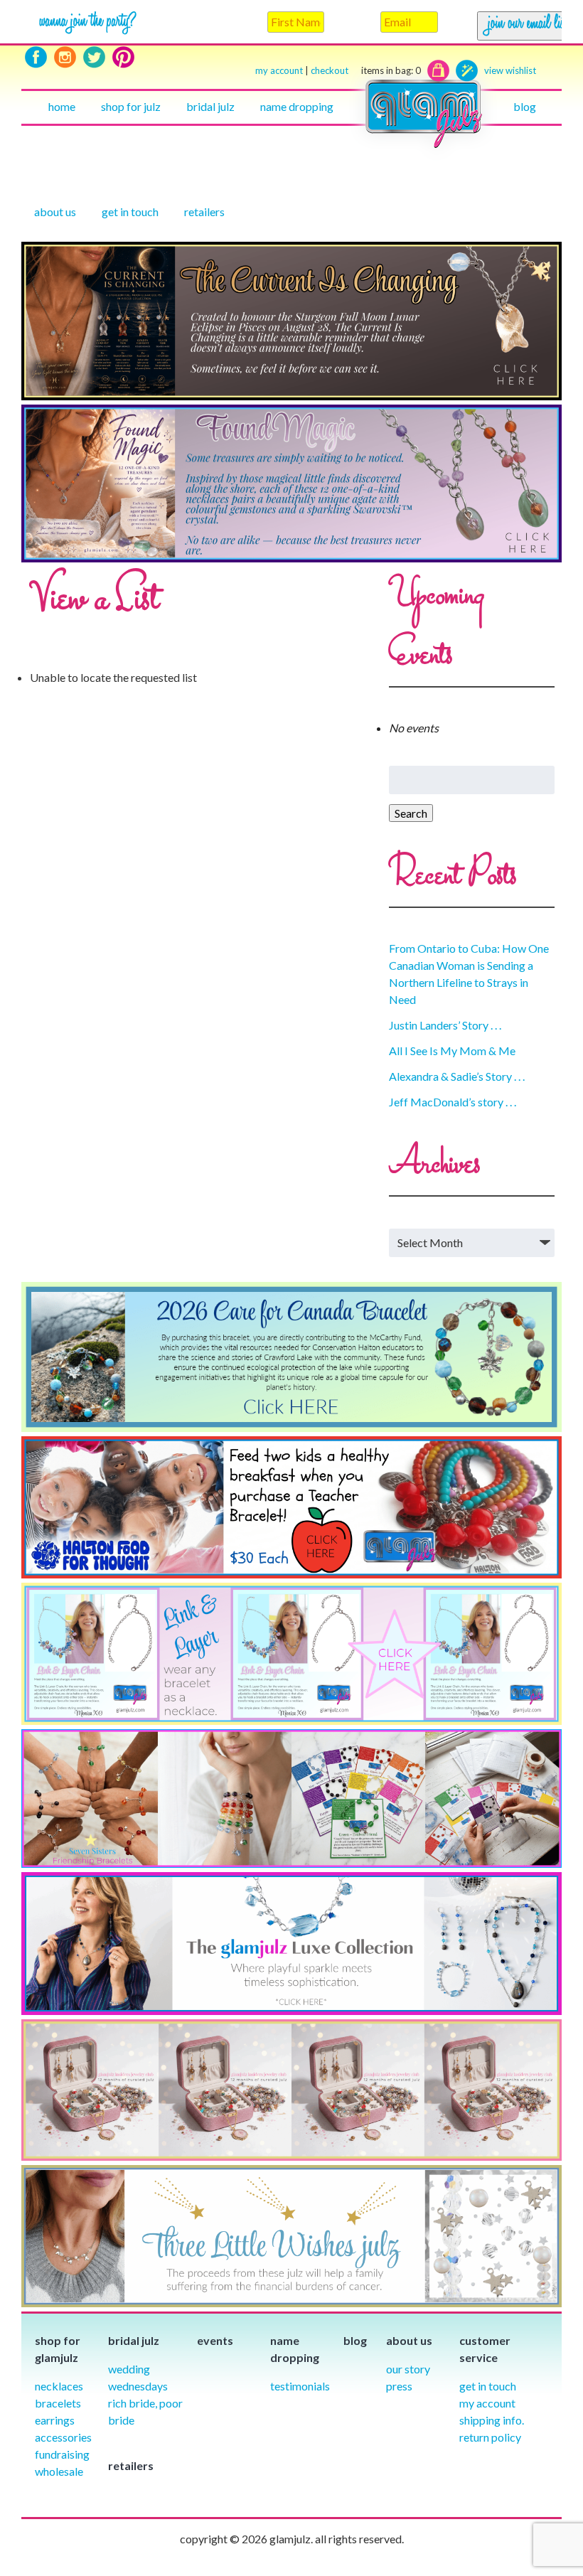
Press (399, 2386)
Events (215, 2340)
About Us (55, 212)
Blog (525, 106)
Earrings (55, 2420)
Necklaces (59, 2386)
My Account (487, 2403)
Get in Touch (488, 2386)
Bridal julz (210, 106)
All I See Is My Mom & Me (452, 1051)
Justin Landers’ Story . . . (445, 1025)
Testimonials (300, 2386)
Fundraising (62, 2454)
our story (408, 2369)
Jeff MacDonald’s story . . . (453, 1102)
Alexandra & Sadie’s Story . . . (457, 1076)
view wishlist (510, 70)
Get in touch (130, 212)
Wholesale (59, 2471)
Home (62, 106)
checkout (366, 70)
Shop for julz (131, 106)
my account (279, 70)
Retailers (204, 212)
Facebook (36, 57)
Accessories (63, 2437)
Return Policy (490, 2437)
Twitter (94, 57)
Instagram (65, 57)
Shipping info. (492, 2420)
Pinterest (123, 57)
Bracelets (58, 2403)
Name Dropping (297, 106)
